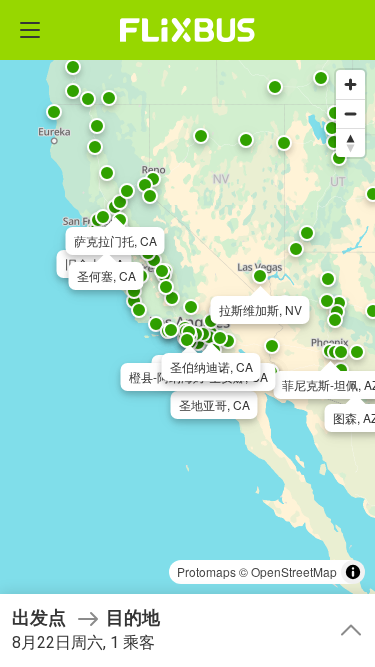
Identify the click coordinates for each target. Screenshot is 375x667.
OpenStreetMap (294, 571)
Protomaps (206, 571)
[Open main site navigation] (30, 30)
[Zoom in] (350, 84)
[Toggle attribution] (353, 572)
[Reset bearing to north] (350, 142)
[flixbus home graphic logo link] (187, 30)
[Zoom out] (350, 113)
